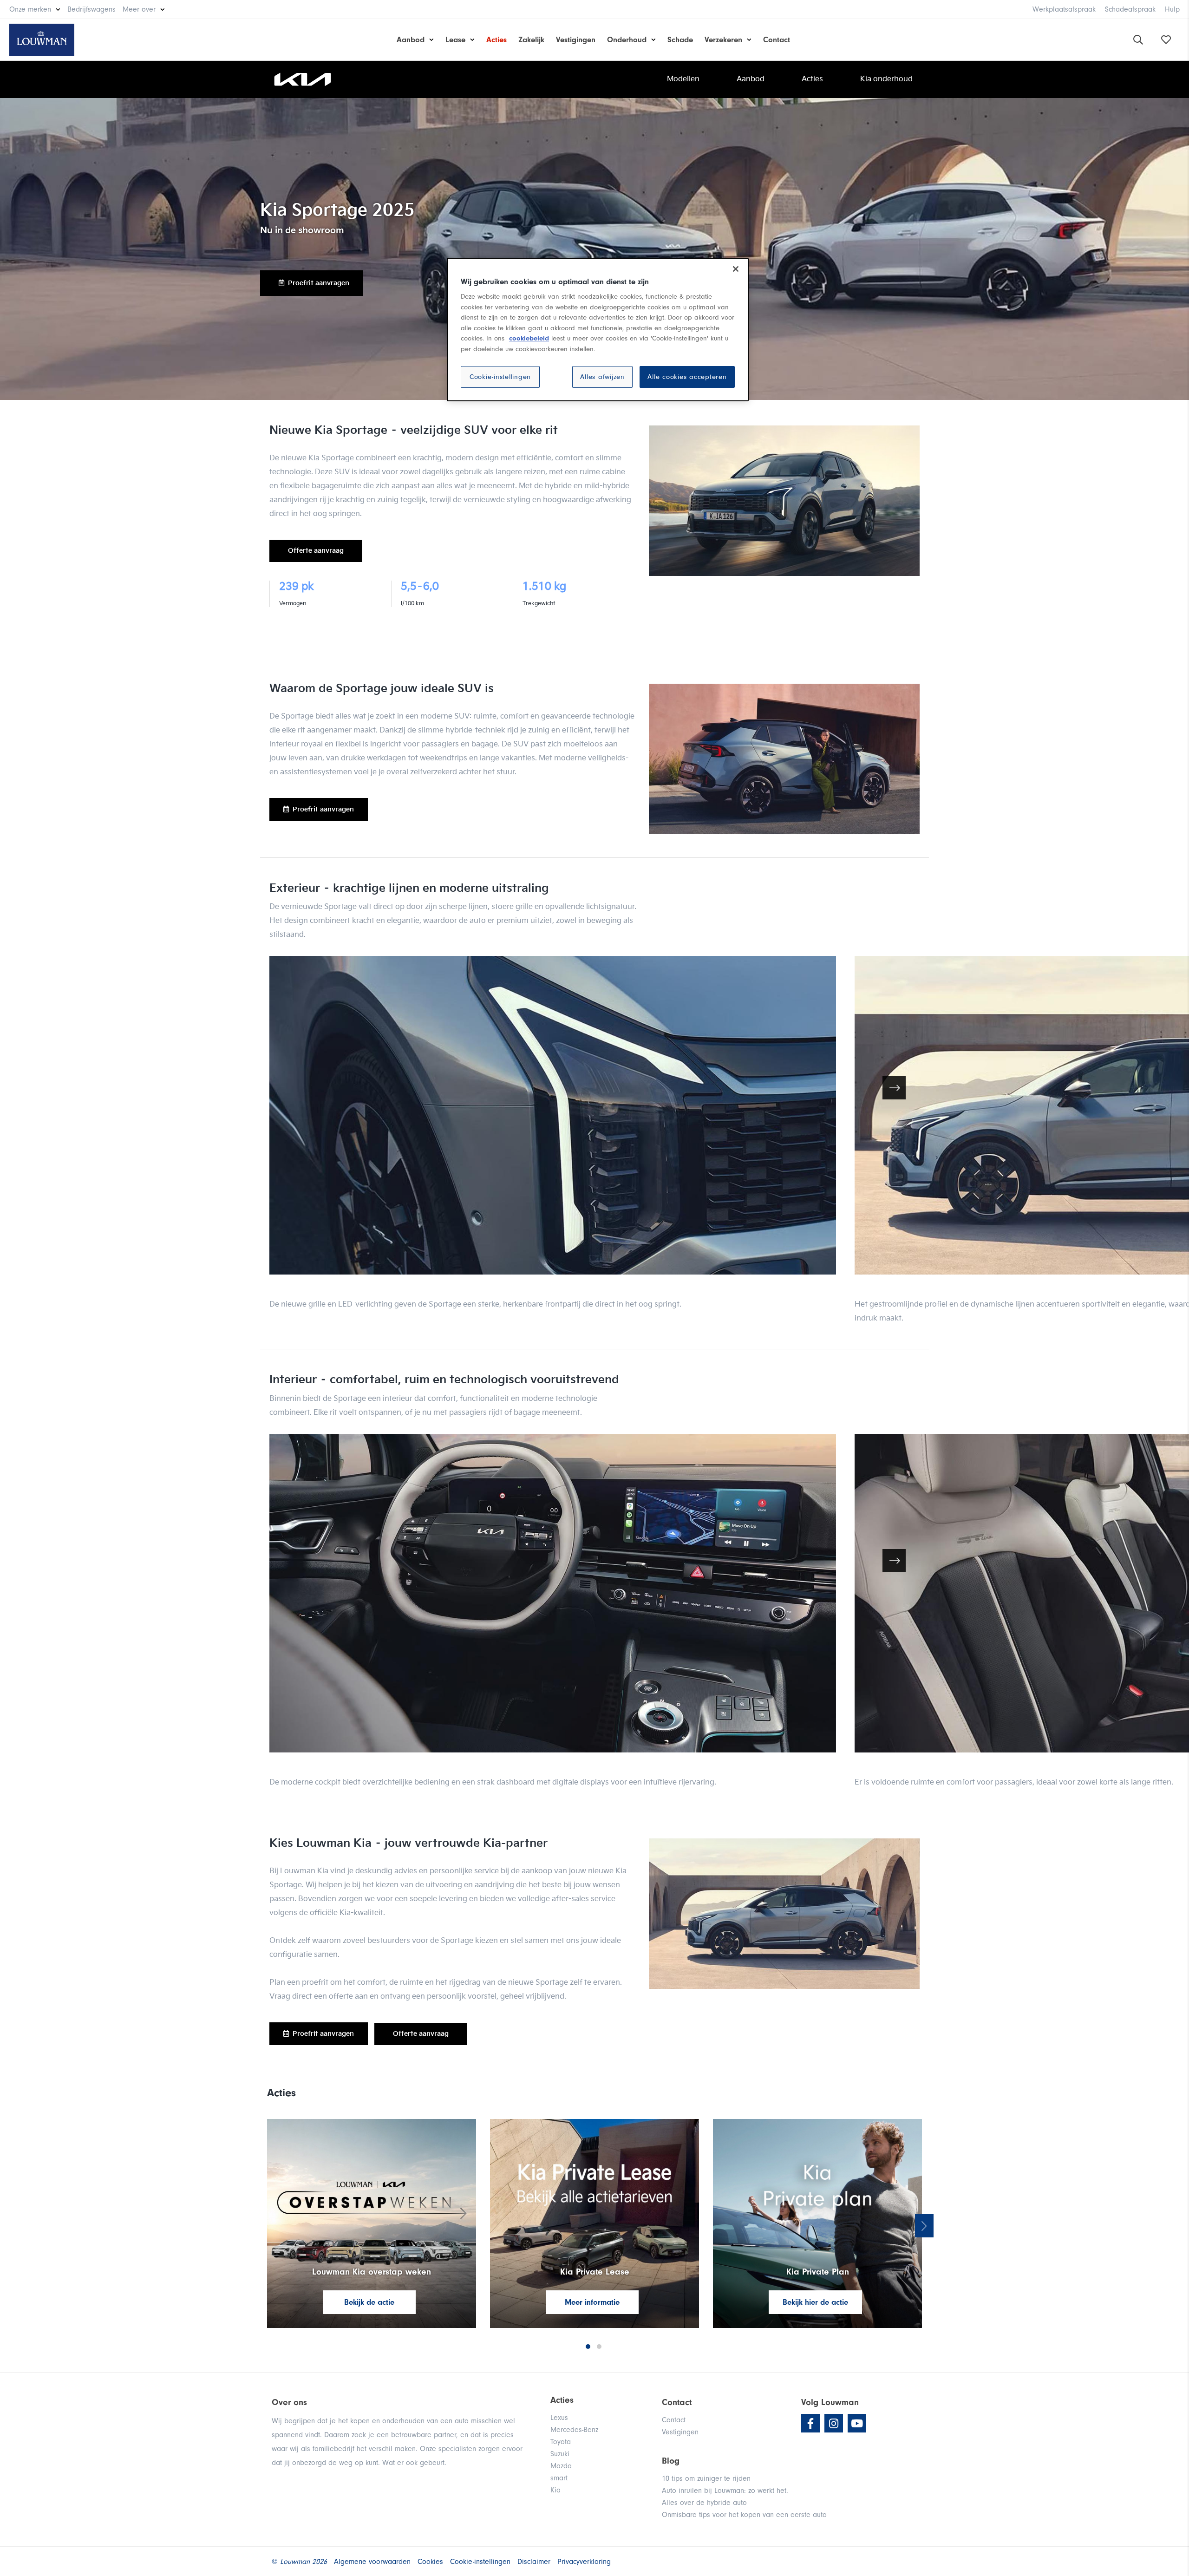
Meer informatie (592, 2302)
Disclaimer (534, 2562)
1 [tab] (588, 2347)
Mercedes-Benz (574, 2430)
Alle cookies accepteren (687, 377)
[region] (598, 330)
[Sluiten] (736, 269)
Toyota (561, 2442)
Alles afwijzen (602, 377)
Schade (680, 40)
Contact (777, 40)
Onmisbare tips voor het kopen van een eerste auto (744, 2515)
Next (924, 2226)
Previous (265, 2226)
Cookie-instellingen (500, 377)
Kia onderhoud (886, 79)
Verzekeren (723, 40)
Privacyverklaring (584, 2562)
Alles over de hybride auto (704, 2503)
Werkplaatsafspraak (1064, 9)
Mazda (561, 2466)
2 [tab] (599, 2347)
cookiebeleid (529, 338)
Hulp (1172, 9)
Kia (555, 2490)
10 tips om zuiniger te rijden (706, 2478)
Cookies (430, 2562)
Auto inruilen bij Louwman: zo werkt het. (725, 2491)
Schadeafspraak (1130, 9)
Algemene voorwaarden (372, 2562)
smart (559, 2478)
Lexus (559, 2418)
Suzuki (560, 2454)
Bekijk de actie (369, 2302)
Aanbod (411, 40)
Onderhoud (627, 40)
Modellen (683, 79)
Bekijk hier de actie (815, 2302)
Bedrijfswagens (91, 9)
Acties (497, 40)
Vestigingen (576, 40)
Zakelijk (531, 40)
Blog (671, 2461)
